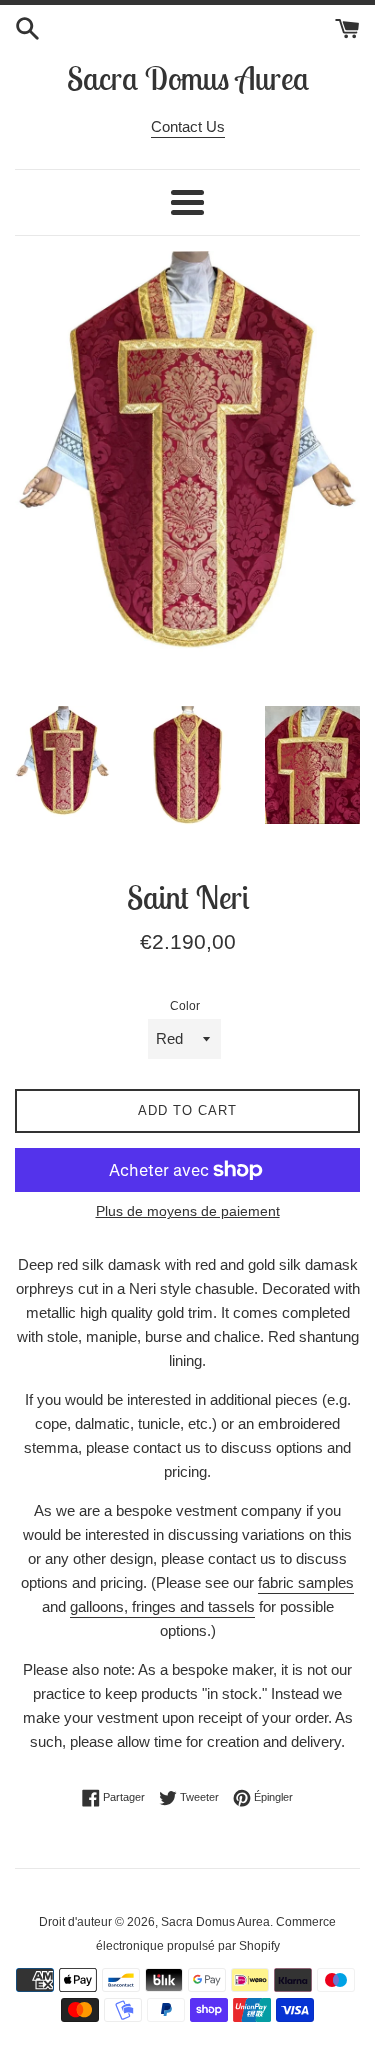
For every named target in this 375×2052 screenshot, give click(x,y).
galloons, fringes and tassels (162, 1606)
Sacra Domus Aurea (188, 78)
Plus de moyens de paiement (188, 1211)
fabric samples (306, 1582)
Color (185, 1006)
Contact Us (188, 126)
